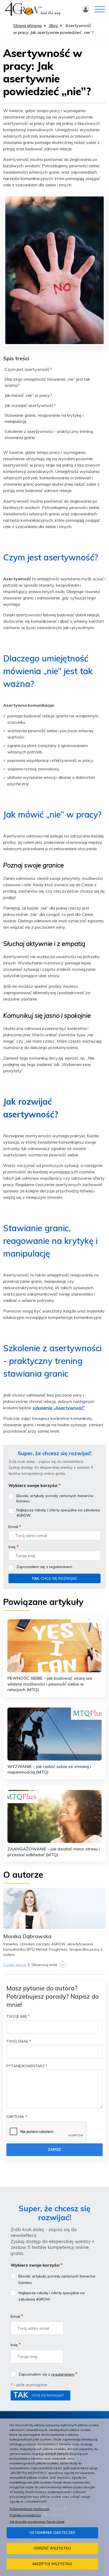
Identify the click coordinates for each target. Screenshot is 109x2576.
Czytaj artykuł (54, 1657)
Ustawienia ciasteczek (52, 2532)
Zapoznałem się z (44, 1567)
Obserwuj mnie (48, 1965)
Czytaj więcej (15, 1965)
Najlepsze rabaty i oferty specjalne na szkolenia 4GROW (58, 1513)
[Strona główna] (32, 8)
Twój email (17, 2041)
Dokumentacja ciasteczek (29, 2509)
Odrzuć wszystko (52, 2548)
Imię (12, 1547)
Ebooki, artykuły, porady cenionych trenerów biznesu (55, 1498)
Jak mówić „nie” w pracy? (28, 395)
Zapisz (54, 2149)
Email (13, 1527)
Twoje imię (17, 2016)
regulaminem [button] (61, 1567)
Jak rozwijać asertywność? (30, 405)
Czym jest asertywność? (28, 369)
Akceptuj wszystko (52, 2564)
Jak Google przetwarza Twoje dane (37, 2522)
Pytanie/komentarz (26, 2066)
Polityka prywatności (25, 2515)
